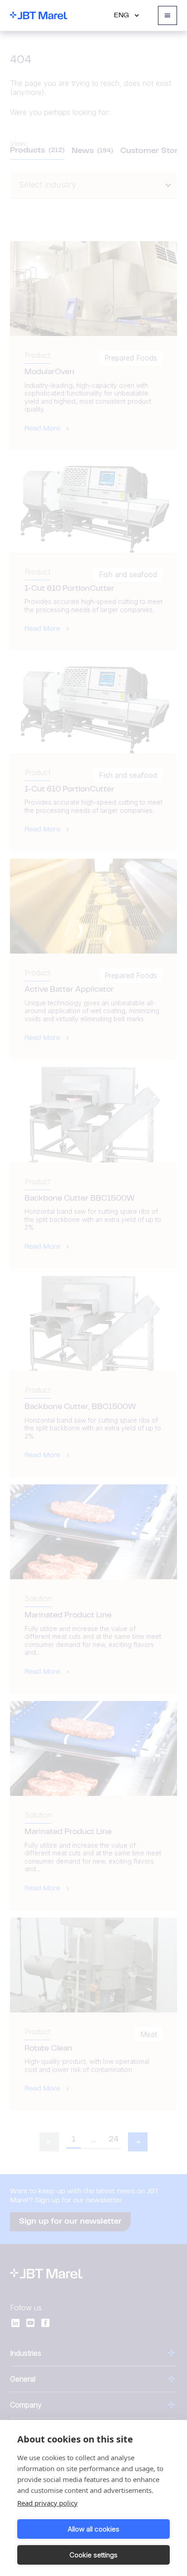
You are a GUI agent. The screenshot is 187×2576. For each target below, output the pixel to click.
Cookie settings (93, 2555)
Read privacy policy (47, 2503)
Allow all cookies (93, 2529)
